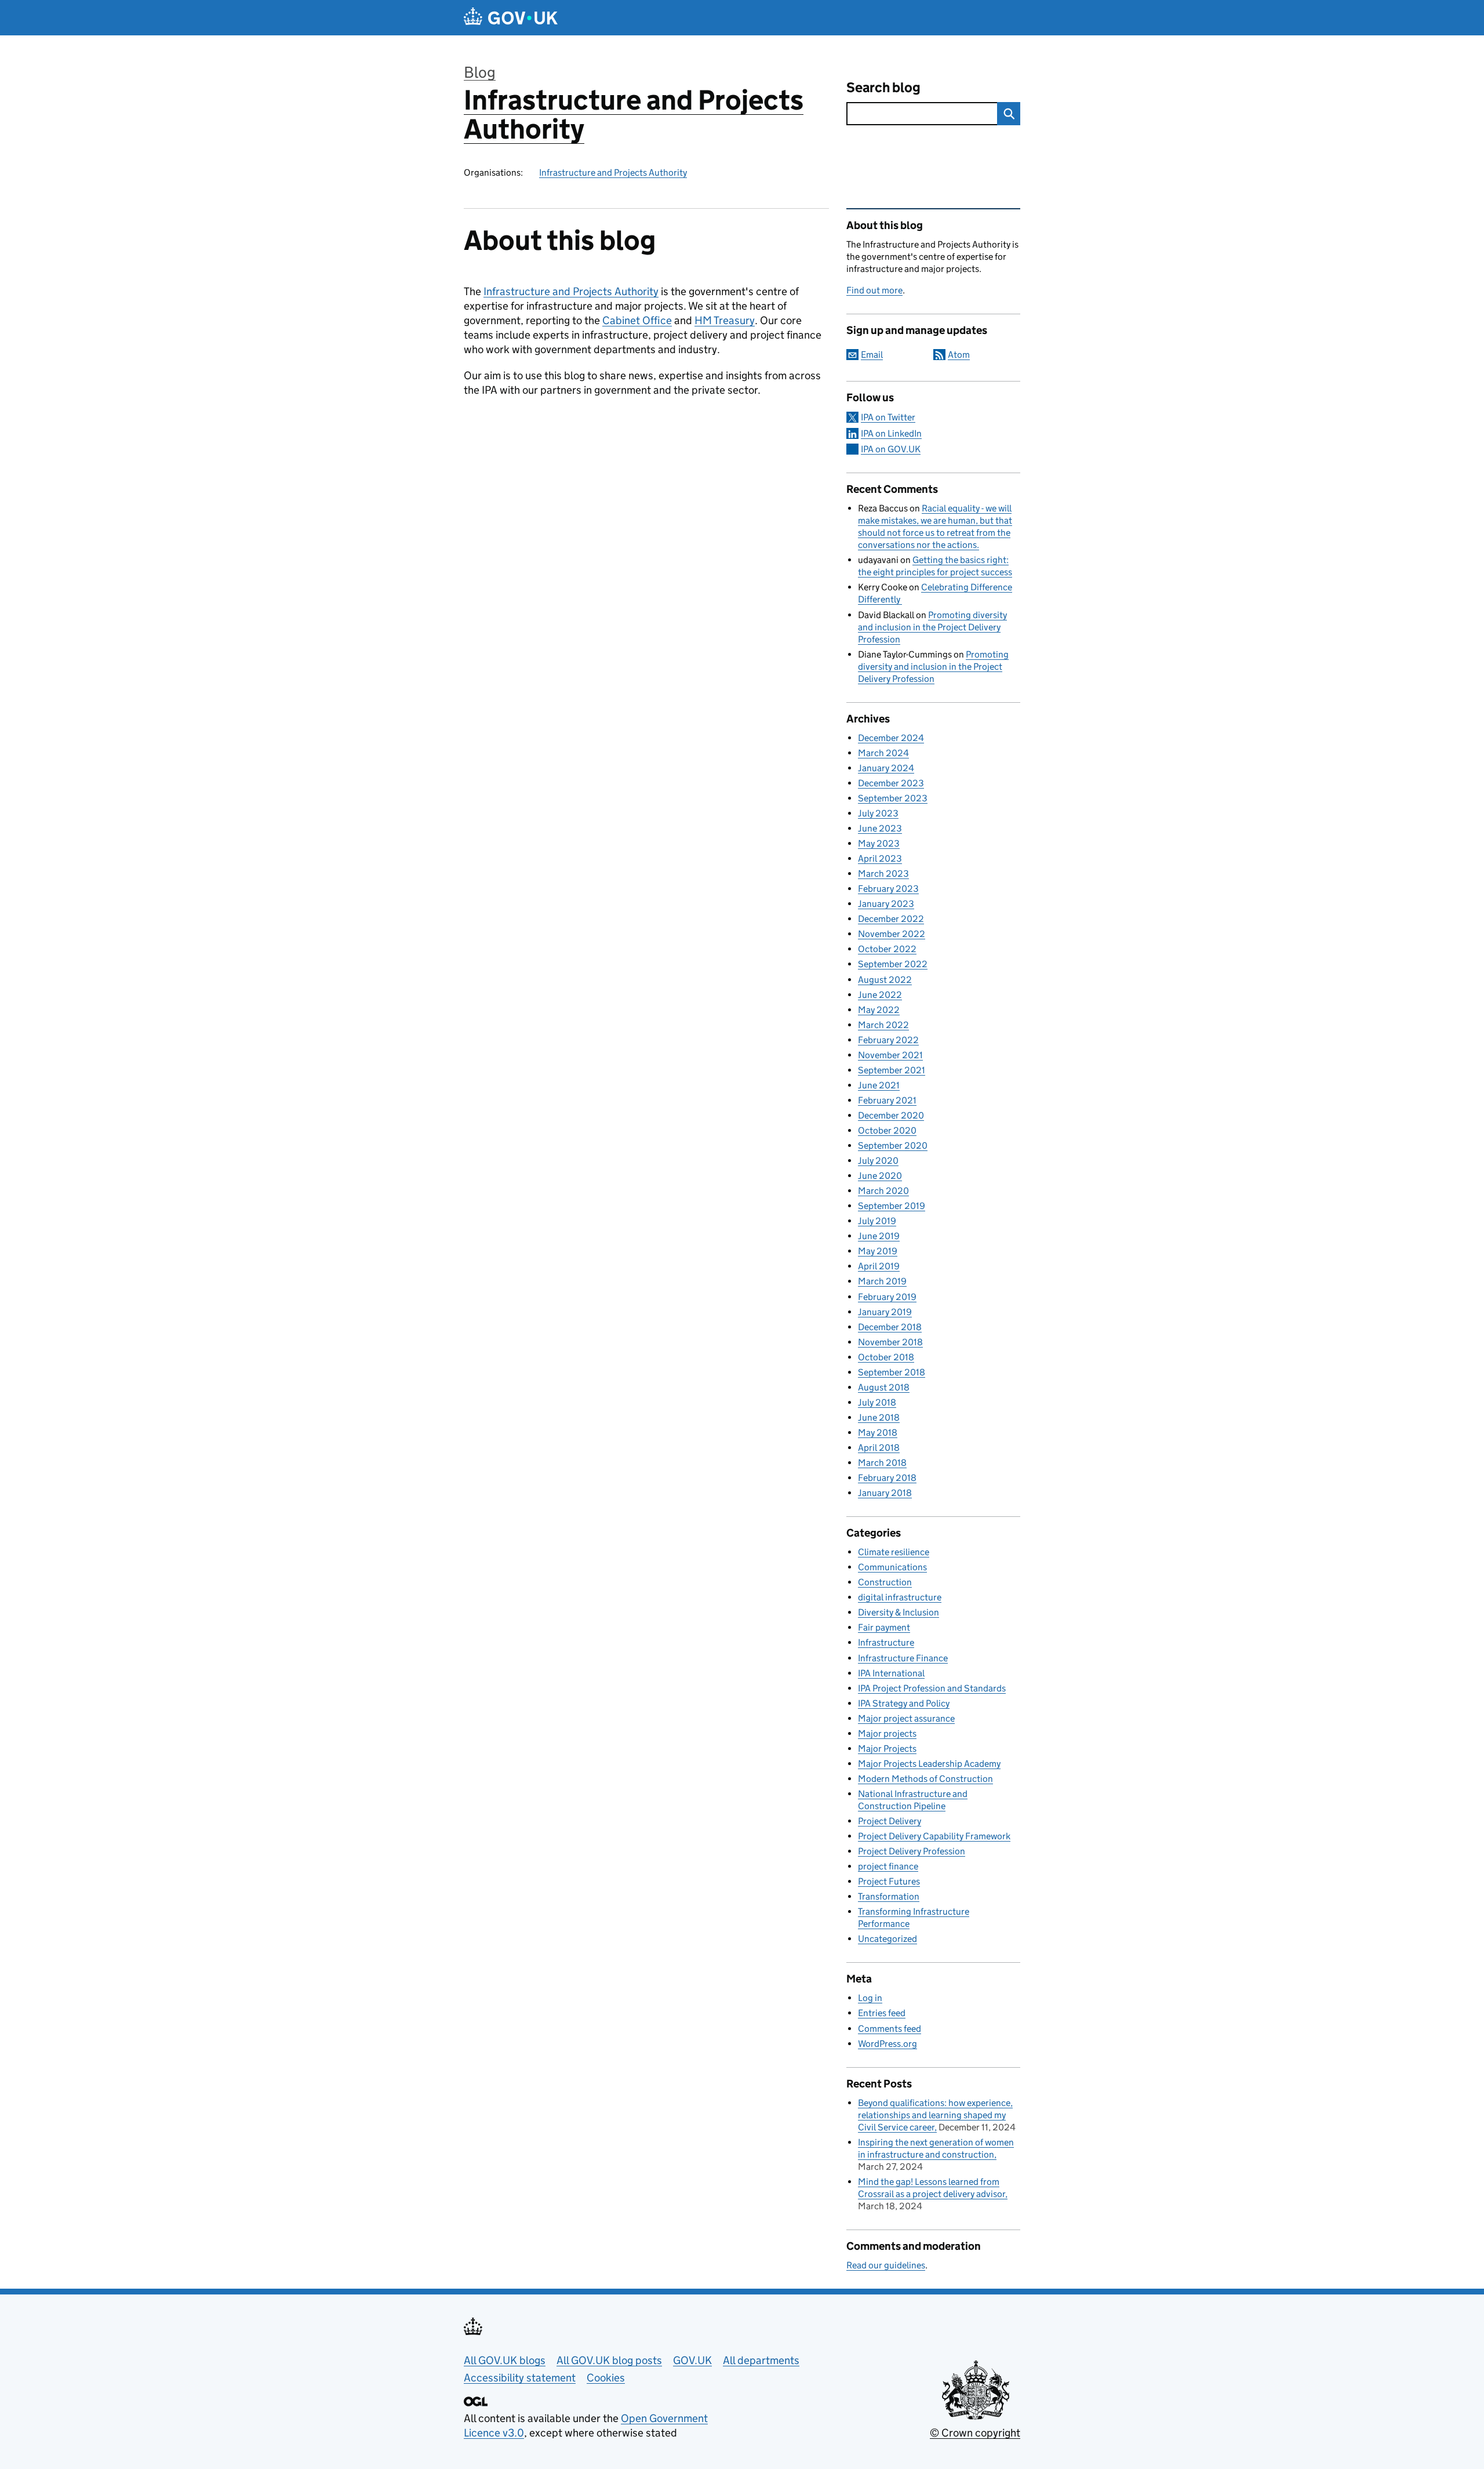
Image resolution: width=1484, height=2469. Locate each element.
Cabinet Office (637, 320)
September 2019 (892, 1206)
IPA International (891, 1673)
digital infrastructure (900, 1597)
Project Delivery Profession (912, 1851)
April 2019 (879, 1266)
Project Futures (889, 1881)
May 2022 (879, 1010)
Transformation (889, 1896)
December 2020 (891, 1115)
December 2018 (890, 1327)
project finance (888, 1866)
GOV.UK (692, 2360)
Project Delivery (890, 1821)
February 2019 (887, 1297)
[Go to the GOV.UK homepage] (511, 18)
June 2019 (879, 1236)
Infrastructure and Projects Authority (634, 115)
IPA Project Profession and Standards (932, 1688)
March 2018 (882, 1463)
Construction (885, 1582)
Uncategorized (888, 1939)
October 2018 (886, 1357)
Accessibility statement (520, 2378)
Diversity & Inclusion (899, 1612)
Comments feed (890, 2029)
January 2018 (885, 1493)
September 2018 (892, 1372)
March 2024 (883, 753)
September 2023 (893, 798)
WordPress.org (888, 2044)
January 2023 (886, 904)
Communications (892, 1567)
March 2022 (883, 1025)
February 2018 (887, 1478)
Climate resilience (894, 1552)
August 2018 (884, 1387)
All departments (761, 2360)
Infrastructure (886, 1642)
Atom (959, 355)
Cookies (606, 2378)
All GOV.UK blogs (505, 2360)
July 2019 (877, 1221)
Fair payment (884, 1627)
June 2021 (879, 1085)
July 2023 (878, 813)
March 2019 (882, 1281)
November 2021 (890, 1055)
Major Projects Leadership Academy (929, 1764)
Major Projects (887, 1749)
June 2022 (880, 995)
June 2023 (880, 828)
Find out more (874, 290)
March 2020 (883, 1191)
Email (872, 355)
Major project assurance (906, 1718)
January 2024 (886, 768)
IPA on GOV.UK (891, 449)
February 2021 (887, 1100)
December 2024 (891, 738)
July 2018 (877, 1402)
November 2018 (890, 1342)
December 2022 (891, 919)
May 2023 (879, 843)
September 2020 (893, 1145)
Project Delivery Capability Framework (934, 1836)
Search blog (883, 87)
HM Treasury (725, 320)
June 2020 (880, 1176)
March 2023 (883, 874)
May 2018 (878, 1433)
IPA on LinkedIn (891, 433)
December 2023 (891, 783)
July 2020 (878, 1161)
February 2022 (888, 1040)
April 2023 (880, 858)
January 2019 (885, 1312)
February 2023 (888, 889)
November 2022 (892, 934)
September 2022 (893, 964)
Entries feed (882, 2013)
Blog (480, 72)
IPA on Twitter (888, 417)
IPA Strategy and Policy (904, 1703)
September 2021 (892, 1070)
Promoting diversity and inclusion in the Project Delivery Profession (932, 627)
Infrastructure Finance (903, 1658)
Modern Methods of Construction (925, 1779)
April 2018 (879, 1448)
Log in (870, 1998)
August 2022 (885, 980)
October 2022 (887, 949)
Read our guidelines (886, 2265)
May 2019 (878, 1251)
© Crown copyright (975, 2433)
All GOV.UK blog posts (609, 2360)
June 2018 (879, 1417)
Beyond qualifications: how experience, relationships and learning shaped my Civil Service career (935, 2115)
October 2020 (887, 1130)
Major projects (887, 1733)
